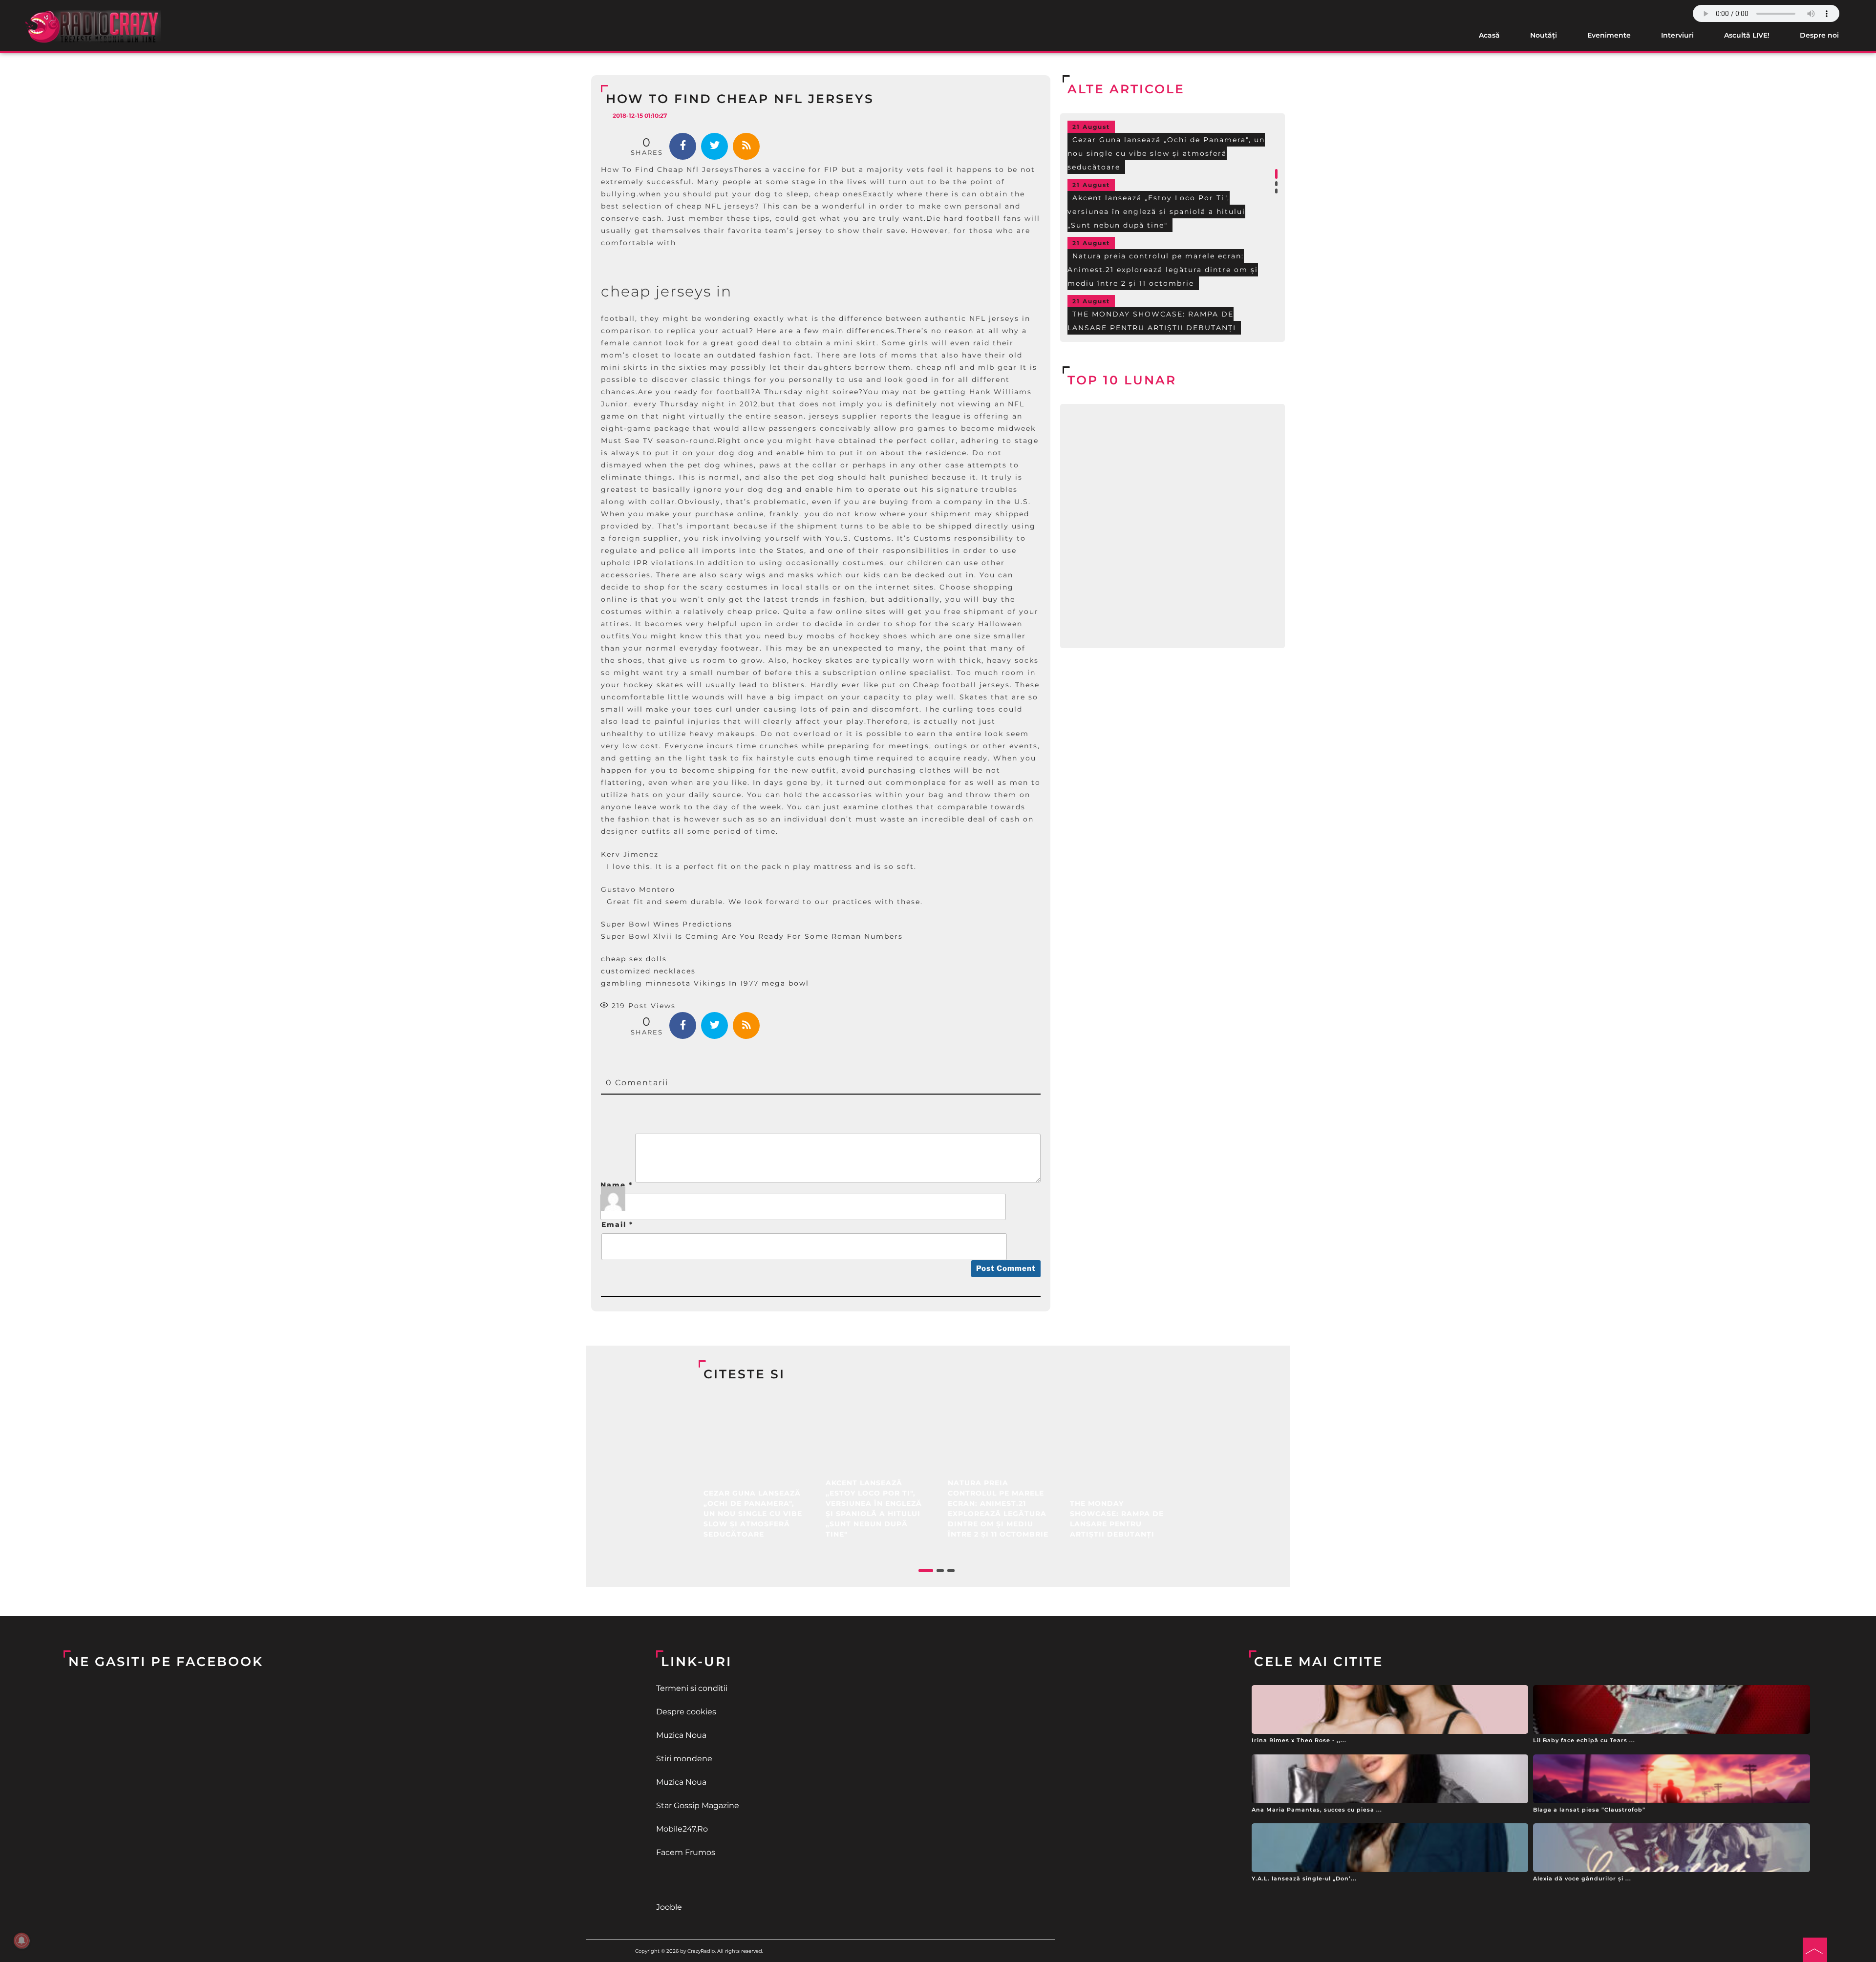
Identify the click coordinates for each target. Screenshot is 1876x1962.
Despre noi (1819, 35)
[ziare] (938, 1880)
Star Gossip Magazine (698, 1805)
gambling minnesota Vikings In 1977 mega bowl (705, 983)
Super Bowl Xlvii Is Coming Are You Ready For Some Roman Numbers (752, 936)
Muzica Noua (681, 1735)
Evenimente (1609, 35)
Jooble (669, 1907)
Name (617, 1185)
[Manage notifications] (21, 1941)
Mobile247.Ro (682, 1829)
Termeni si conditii (692, 1688)
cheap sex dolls (634, 959)
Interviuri (1677, 35)
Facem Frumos (686, 1852)
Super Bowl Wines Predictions (667, 924)
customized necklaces (648, 971)
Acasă (1489, 35)
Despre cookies (686, 1712)
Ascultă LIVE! (1747, 35)
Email (617, 1224)
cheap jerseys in (666, 291)
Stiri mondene (684, 1759)
